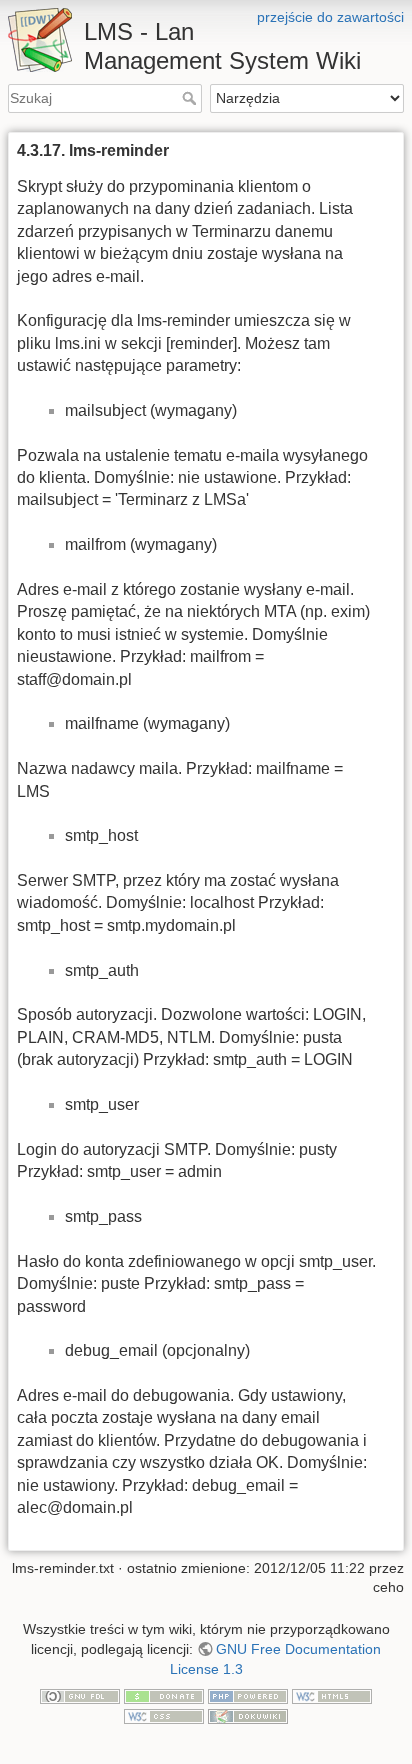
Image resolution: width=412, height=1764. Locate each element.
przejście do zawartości (330, 17)
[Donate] (164, 1695)
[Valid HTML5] (332, 1695)
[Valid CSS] (164, 1715)
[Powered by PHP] (248, 1695)
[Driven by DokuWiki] (248, 1715)
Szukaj (191, 98)
